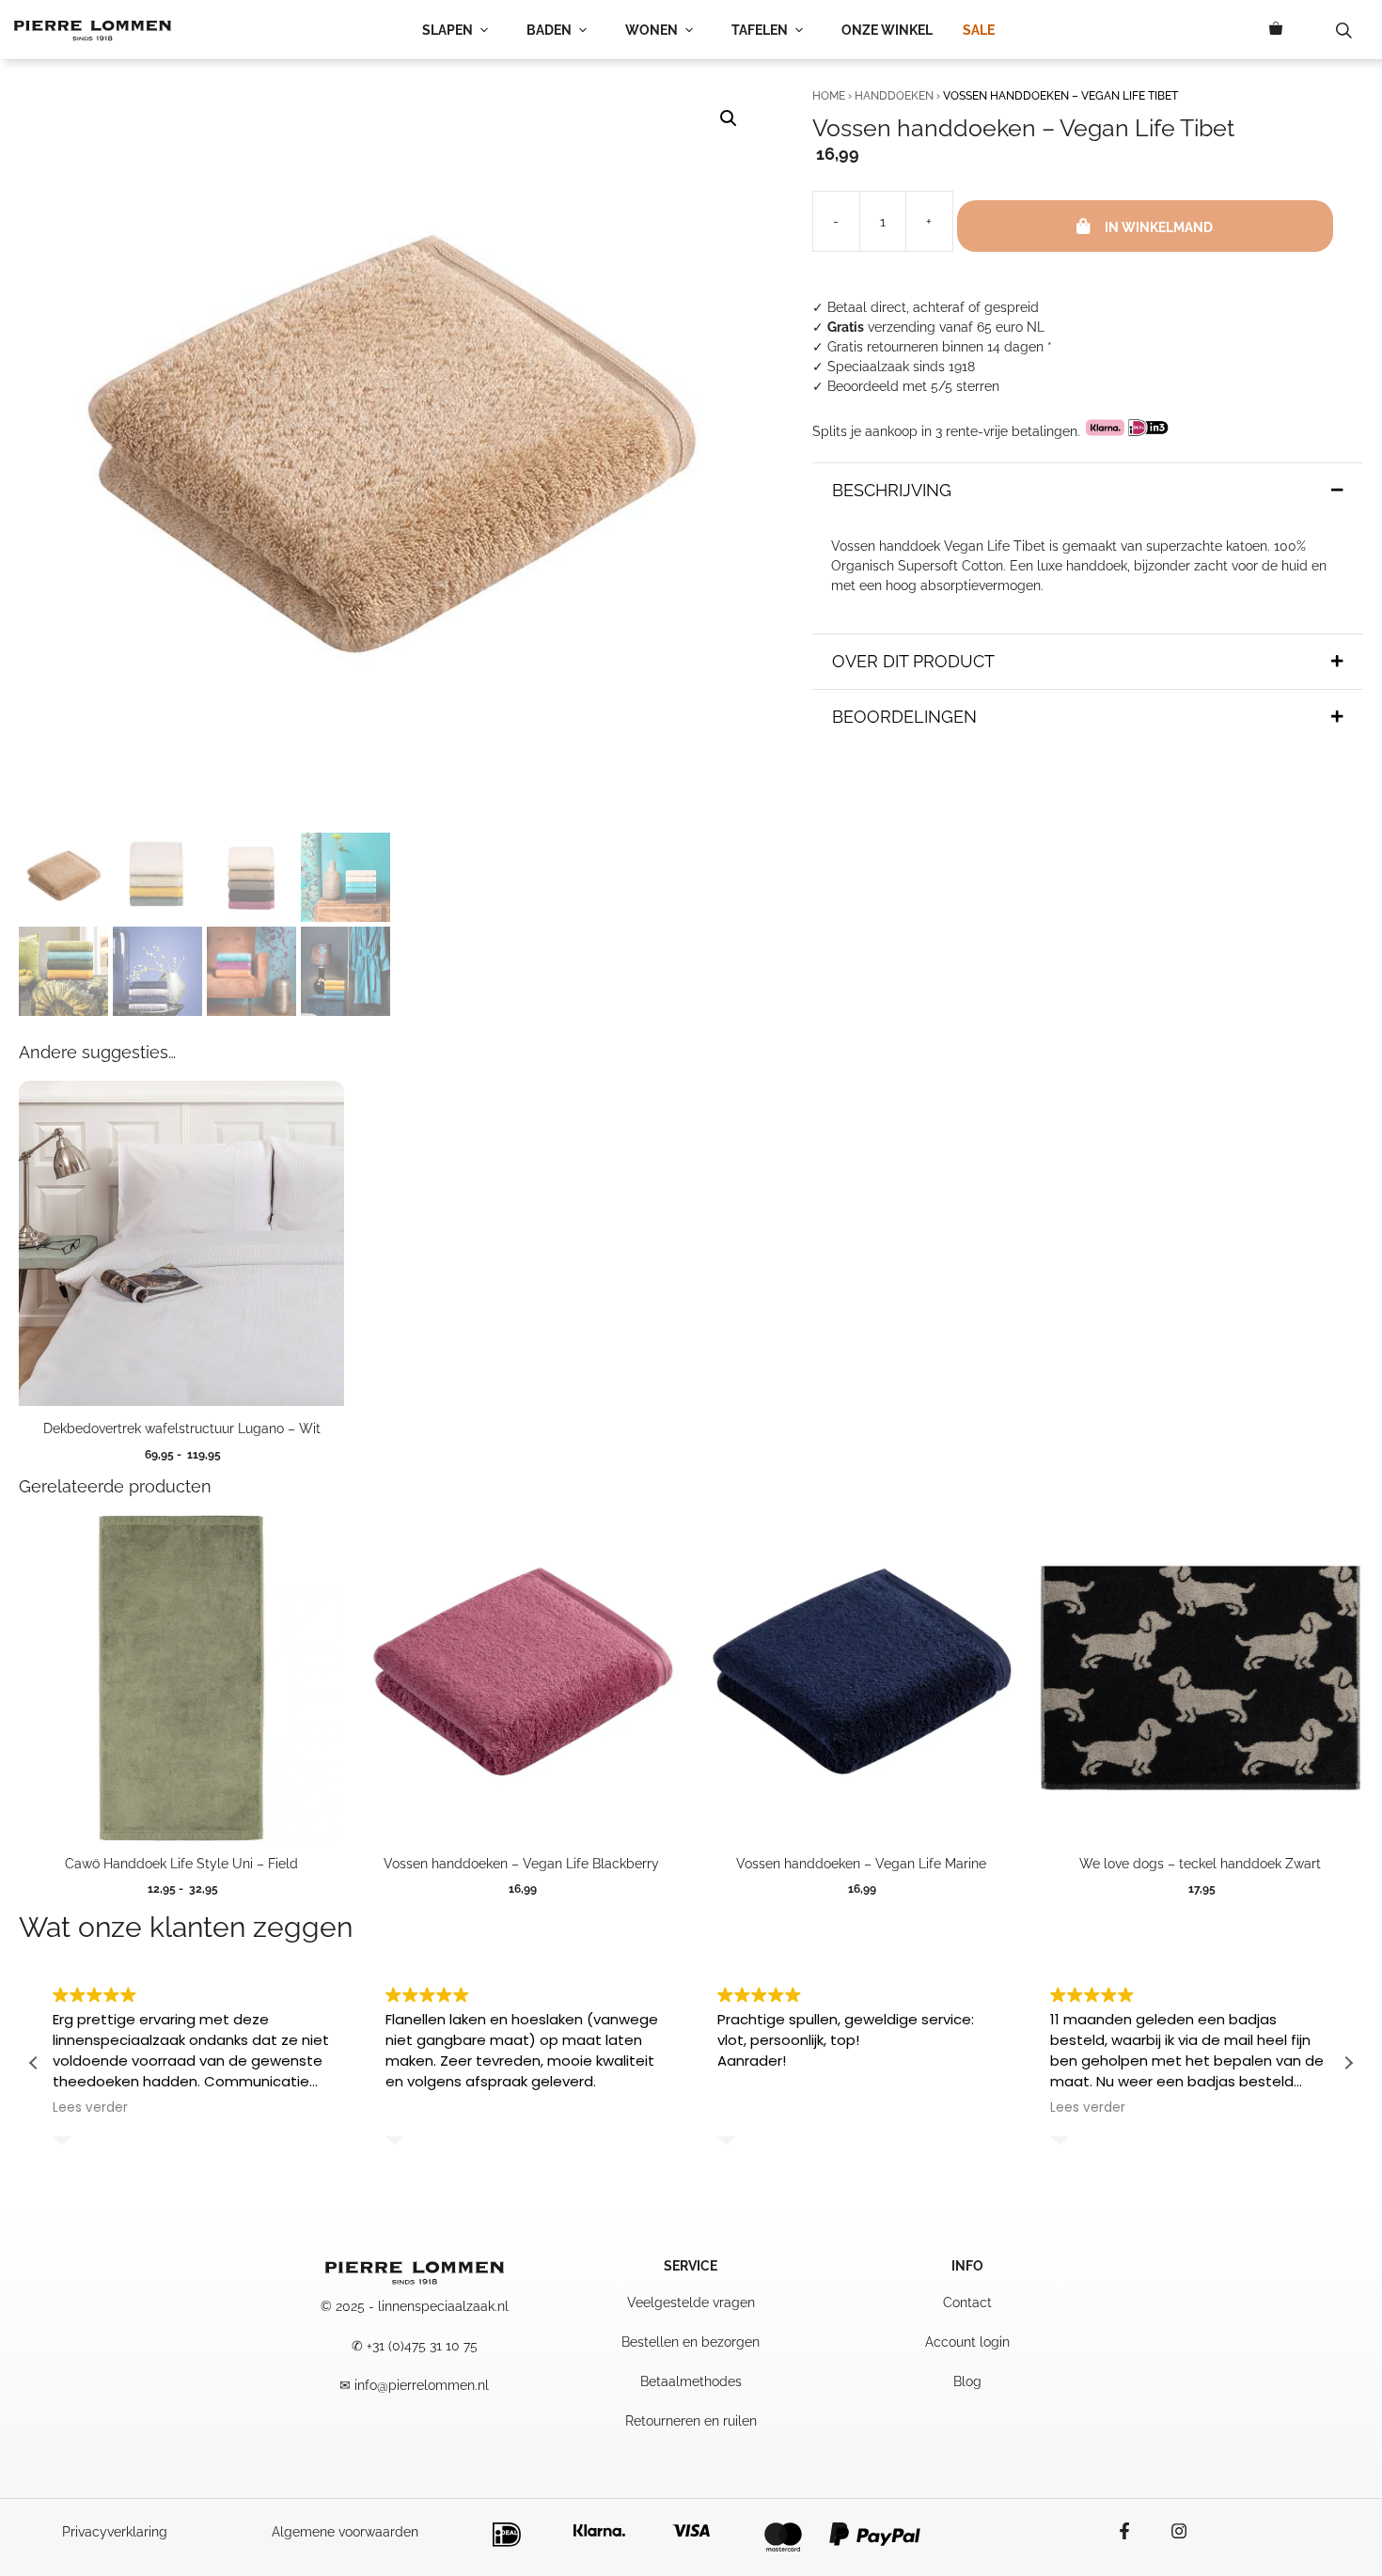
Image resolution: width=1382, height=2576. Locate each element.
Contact (967, 2303)
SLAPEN (448, 30)
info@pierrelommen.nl (422, 2385)
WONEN (652, 30)
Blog (967, 2381)
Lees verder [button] (90, 2108)
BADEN (549, 30)
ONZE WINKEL (887, 30)
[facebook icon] (1134, 2531)
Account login (967, 2342)
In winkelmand (1159, 227)
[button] (729, 118)
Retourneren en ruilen (691, 2421)
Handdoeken (894, 96)
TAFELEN (760, 30)
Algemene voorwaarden (345, 2532)
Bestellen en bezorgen (691, 2342)
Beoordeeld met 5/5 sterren (913, 386)
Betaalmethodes (691, 2381)
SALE (979, 30)
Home (829, 96)
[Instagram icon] (1170, 2531)
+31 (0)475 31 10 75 (422, 2346)
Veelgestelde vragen (691, 2303)
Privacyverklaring (115, 2532)
